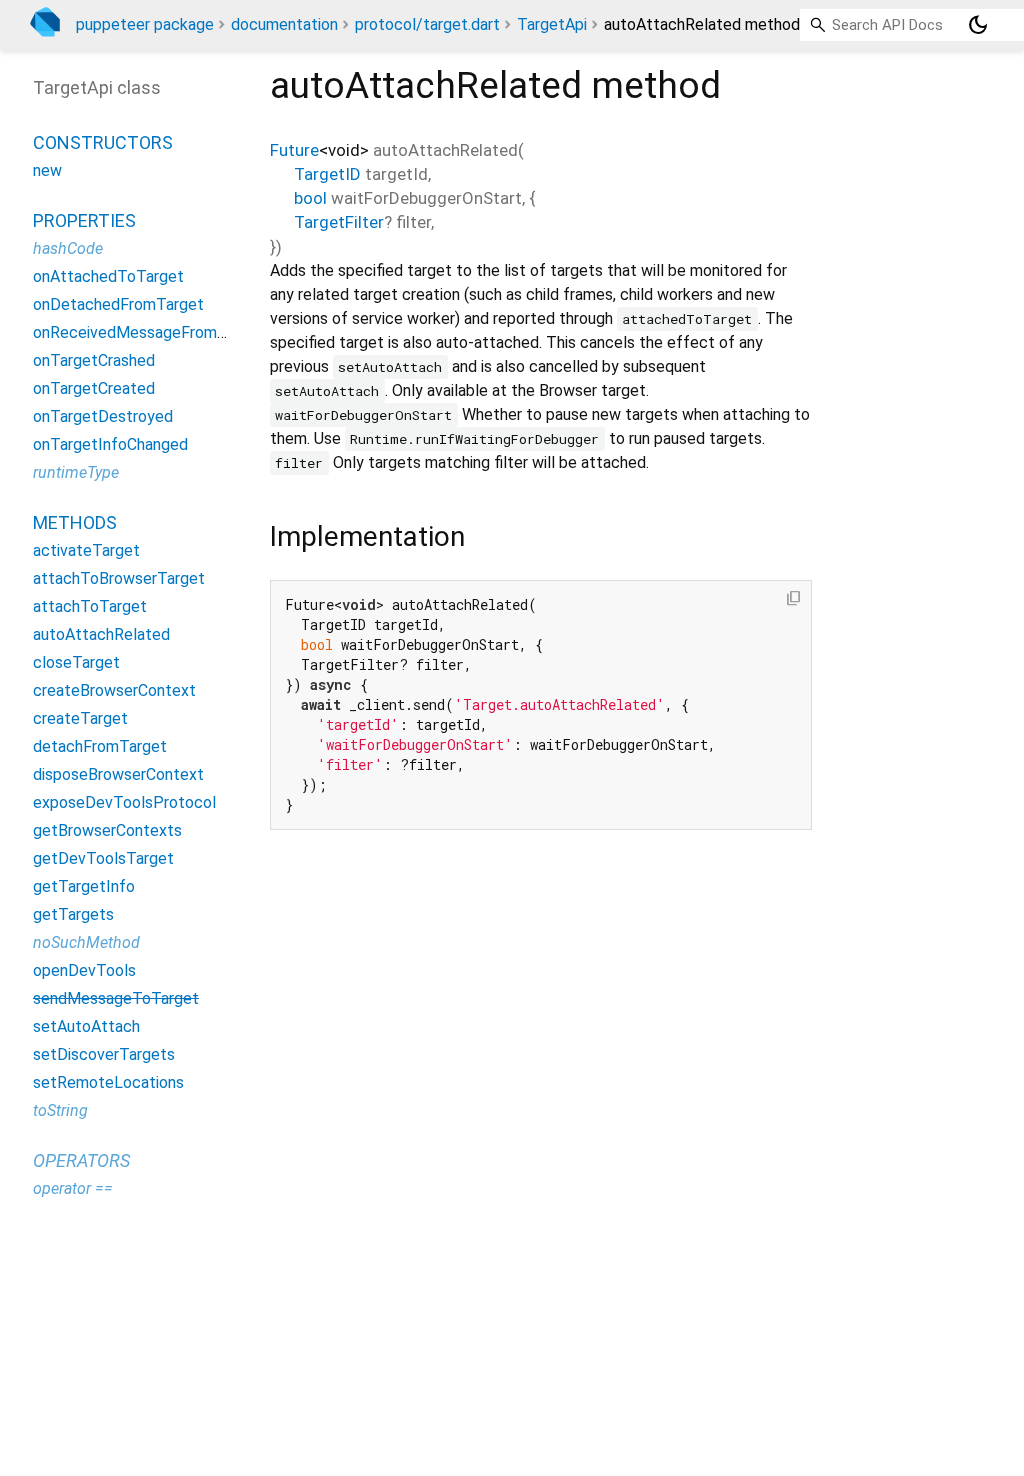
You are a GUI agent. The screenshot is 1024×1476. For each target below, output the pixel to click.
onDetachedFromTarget (118, 304)
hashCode (68, 248)
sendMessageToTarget (116, 998)
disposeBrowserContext (118, 774)
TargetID (327, 174)
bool (310, 198)
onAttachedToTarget (108, 276)
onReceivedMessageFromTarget (149, 332)
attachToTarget (90, 606)
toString (60, 1110)
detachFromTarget (100, 746)
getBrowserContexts (107, 830)
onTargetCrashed (94, 360)
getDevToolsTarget (103, 858)
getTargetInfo (84, 886)
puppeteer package (145, 24)
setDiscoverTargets (104, 1054)
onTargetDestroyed (103, 416)
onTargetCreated (94, 388)
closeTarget (76, 662)
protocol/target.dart (427, 24)
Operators (81, 1160)
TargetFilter (339, 222)
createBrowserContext (114, 690)
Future (294, 150)
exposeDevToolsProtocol (124, 802)
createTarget (80, 718)
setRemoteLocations (108, 1082)
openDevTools (84, 970)
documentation (284, 24)
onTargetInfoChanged (110, 444)
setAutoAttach (86, 1026)
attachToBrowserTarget (119, 578)
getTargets (73, 914)
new (47, 170)
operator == (73, 1188)
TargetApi (552, 24)
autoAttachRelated (101, 634)
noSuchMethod (86, 942)
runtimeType (76, 472)
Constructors (103, 142)
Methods (75, 522)
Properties (84, 220)
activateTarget (86, 550)
